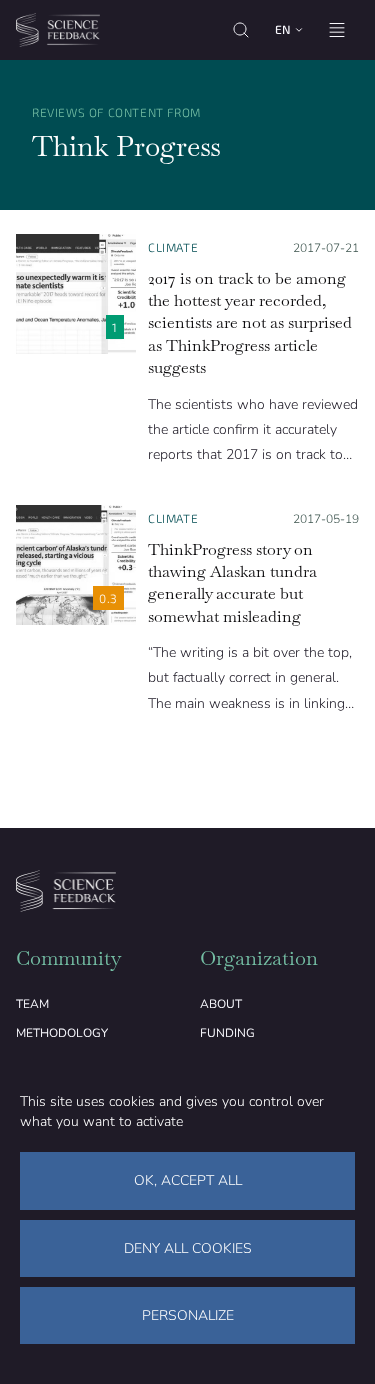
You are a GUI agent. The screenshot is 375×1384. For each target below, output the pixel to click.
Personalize (188, 1315)
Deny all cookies (188, 1248)
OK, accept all (188, 1180)
